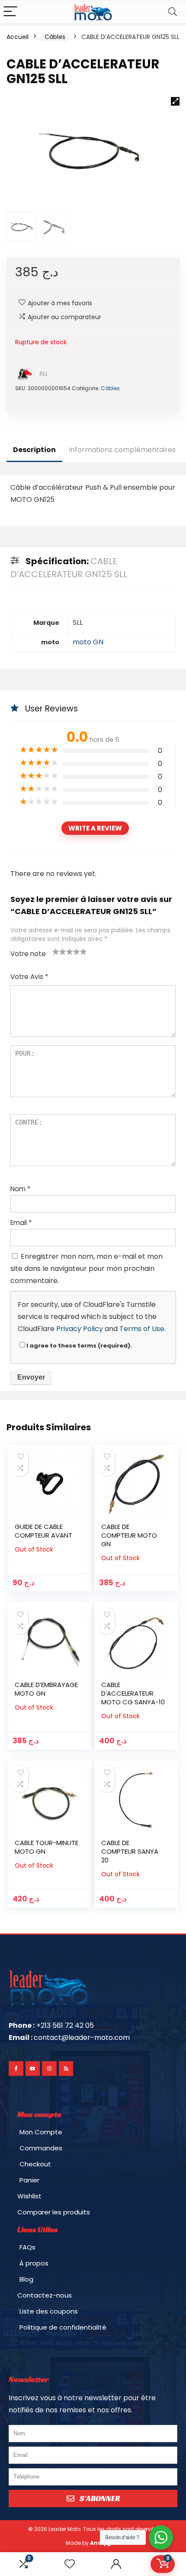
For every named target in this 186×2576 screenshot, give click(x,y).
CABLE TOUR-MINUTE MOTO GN (46, 1847)
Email (21, 1223)
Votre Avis (29, 977)
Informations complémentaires (122, 450)
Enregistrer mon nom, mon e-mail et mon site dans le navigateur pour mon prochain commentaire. (87, 1269)
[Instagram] (49, 2069)
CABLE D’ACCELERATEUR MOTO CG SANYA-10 (133, 1693)
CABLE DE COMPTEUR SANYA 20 (130, 1851)
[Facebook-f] (16, 2069)
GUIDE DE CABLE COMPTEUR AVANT (43, 1531)
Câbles (55, 37)
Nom (20, 1189)
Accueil (18, 37)
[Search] (173, 12)
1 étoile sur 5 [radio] (56, 951)
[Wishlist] (70, 2564)
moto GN (88, 642)
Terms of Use (142, 1329)
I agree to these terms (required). (79, 1346)
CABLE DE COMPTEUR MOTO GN (129, 1535)
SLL (43, 373)
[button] (175, 101)
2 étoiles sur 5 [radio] (59, 951)
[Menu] (10, 12)
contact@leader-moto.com (82, 2038)
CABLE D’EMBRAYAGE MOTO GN (46, 1689)
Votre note (28, 954)
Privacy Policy (80, 1329)
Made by (93, 2543)
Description (34, 450)
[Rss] (66, 2069)
